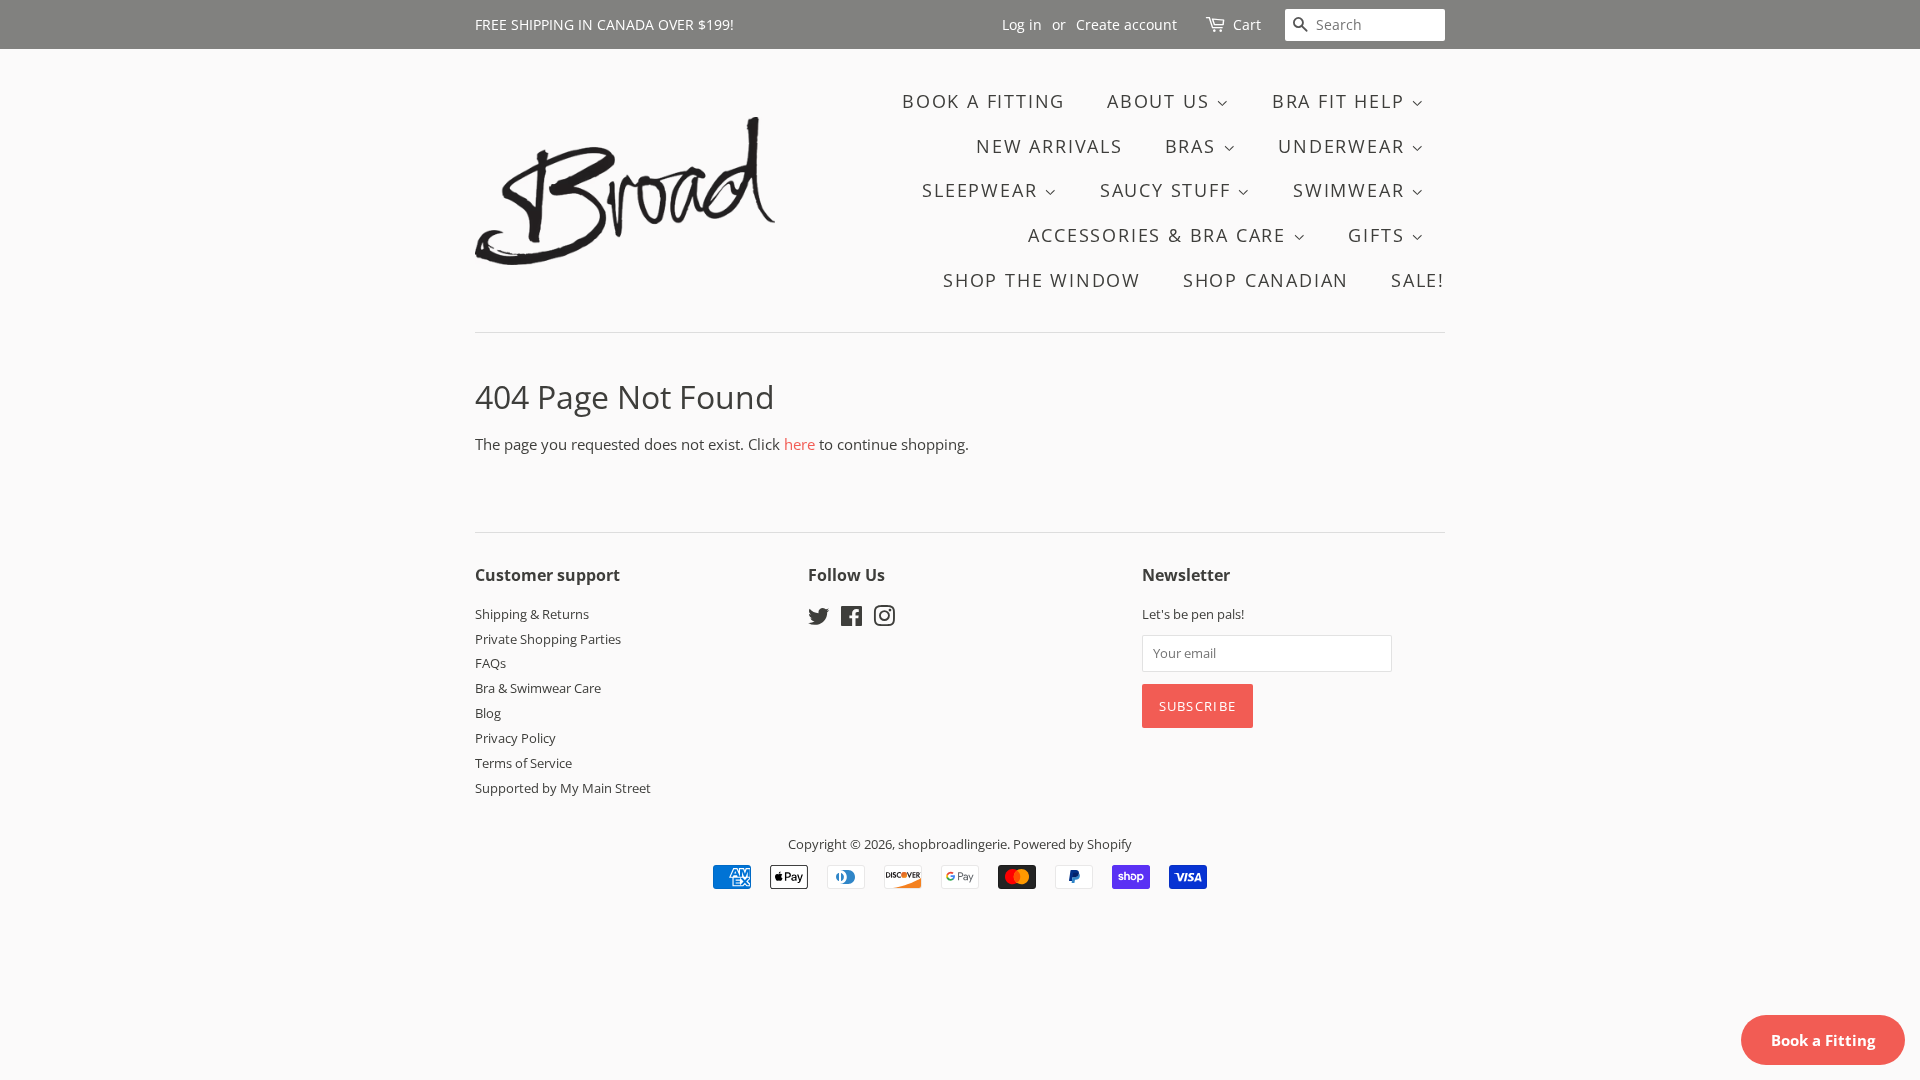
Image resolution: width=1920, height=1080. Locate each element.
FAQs (490, 663)
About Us (1161, 101)
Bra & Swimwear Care (538, 688)
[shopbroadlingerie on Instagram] (884, 620)
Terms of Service (523, 763)
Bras (1194, 146)
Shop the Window (1042, 280)
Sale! (1418, 280)
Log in (1022, 24)
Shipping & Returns (532, 614)
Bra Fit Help (1341, 101)
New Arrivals (1049, 146)
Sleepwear (983, 190)
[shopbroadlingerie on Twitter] (819, 620)
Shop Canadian (1266, 280)
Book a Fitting (1823, 1040)
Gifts (1379, 235)
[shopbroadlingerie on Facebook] (851, 620)
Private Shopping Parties (548, 639)
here (799, 444)
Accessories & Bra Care (1160, 235)
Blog (488, 713)
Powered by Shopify (1072, 844)
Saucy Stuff (1169, 190)
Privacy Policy (515, 738)
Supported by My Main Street (563, 788)
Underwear (1344, 146)
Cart (1247, 24)
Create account (1126, 24)
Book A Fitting (983, 101)
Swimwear (1352, 190)
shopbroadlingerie (952, 844)
